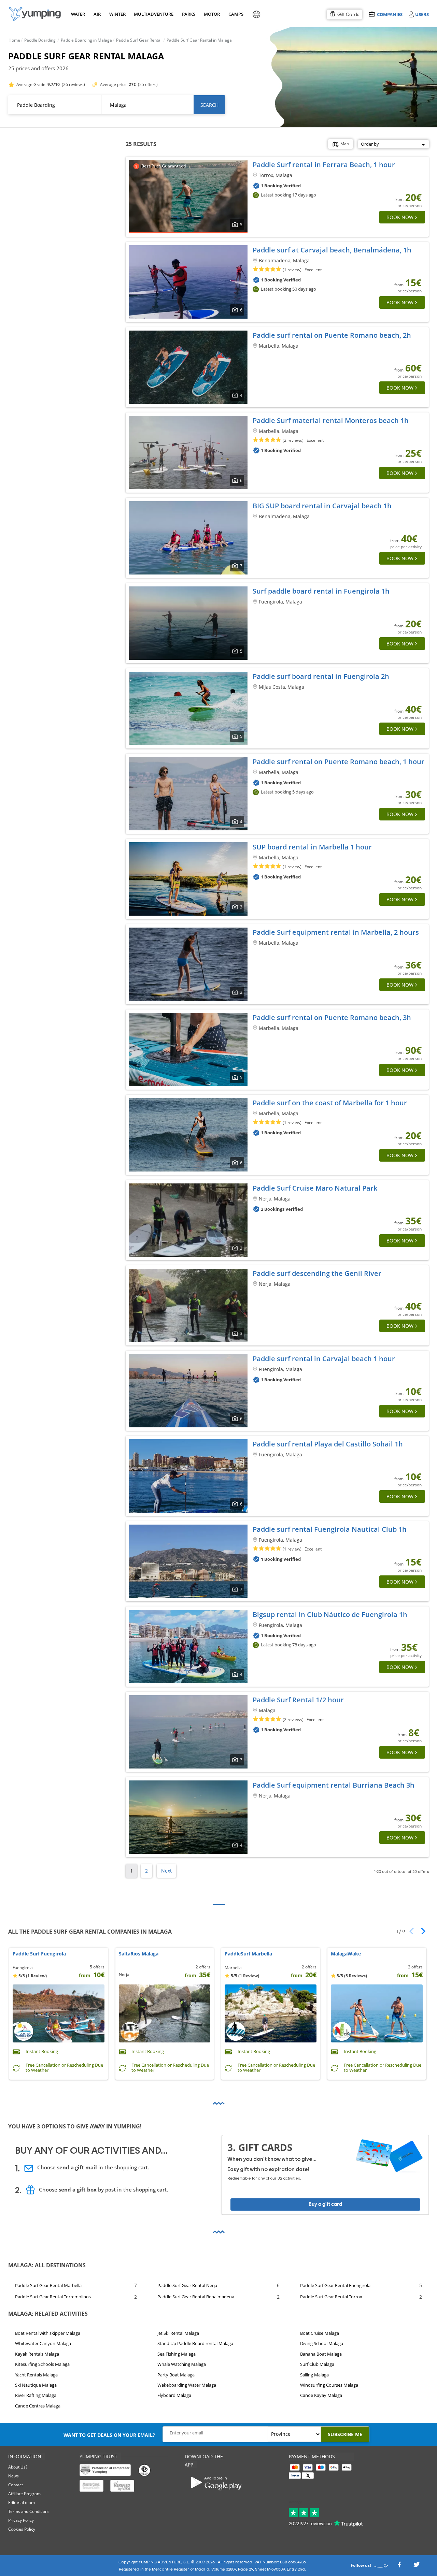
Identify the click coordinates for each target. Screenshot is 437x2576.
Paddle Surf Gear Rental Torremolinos (53, 2297)
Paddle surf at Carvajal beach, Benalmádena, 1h (332, 250)
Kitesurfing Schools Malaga (42, 2364)
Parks (188, 14)
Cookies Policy (22, 2529)
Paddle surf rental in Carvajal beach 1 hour (324, 1359)
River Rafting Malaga (36, 2395)
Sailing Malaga (314, 2374)
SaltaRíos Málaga (139, 1954)
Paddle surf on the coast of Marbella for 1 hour (330, 1103)
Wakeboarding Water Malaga (187, 2385)
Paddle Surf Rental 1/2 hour (298, 1700)
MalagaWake (346, 1954)
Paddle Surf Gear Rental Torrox (331, 2297)
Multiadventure (152, 14)
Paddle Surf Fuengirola (39, 1954)
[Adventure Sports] (35, 14)
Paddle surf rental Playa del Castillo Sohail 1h (328, 1444)
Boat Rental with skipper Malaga (48, 2333)
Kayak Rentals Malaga (37, 2354)
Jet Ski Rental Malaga (178, 2333)
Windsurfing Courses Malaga (329, 2385)
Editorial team (22, 2502)
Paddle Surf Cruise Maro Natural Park (315, 1188)
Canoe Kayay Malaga (321, 2395)
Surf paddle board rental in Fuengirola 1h (321, 591)
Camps (236, 14)
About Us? (18, 2467)
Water (78, 14)
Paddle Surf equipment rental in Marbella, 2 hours (336, 932)
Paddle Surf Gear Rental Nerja (187, 2285)
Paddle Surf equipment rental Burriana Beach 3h (334, 1785)
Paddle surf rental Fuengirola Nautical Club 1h (330, 1529)
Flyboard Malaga (174, 2395)
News (13, 2476)
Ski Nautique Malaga (36, 2385)
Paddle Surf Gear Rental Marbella (48, 2285)
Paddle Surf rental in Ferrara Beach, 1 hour (324, 165)
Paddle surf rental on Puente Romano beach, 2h (332, 335)
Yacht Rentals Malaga (36, 2374)
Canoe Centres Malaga (38, 2406)
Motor (212, 14)
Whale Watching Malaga (182, 2364)
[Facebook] (399, 2566)
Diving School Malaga (322, 2343)
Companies (390, 14)
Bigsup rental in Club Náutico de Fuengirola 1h (330, 1614)
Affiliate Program (24, 2494)
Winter (117, 14)
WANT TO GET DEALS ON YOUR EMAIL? (109, 2435)
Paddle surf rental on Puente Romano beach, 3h (332, 1017)
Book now (400, 217)
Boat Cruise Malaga (320, 2333)
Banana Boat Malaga (321, 2354)
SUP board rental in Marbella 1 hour (312, 847)
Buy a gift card (325, 2204)
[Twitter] (417, 2566)
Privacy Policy (21, 2520)
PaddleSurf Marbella (248, 1954)
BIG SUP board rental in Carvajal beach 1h (322, 506)
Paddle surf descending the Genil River (317, 1273)
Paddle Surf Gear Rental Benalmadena (196, 2297)
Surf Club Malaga (317, 2364)
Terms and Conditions (29, 2511)
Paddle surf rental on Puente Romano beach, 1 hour (339, 762)
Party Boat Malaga (176, 2374)
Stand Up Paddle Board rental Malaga (195, 2343)
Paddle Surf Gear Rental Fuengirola (335, 2285)
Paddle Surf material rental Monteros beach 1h (331, 420)
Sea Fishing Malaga (177, 2354)
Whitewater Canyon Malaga (43, 2343)
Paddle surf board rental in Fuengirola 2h (321, 676)
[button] (421, 1931)
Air (97, 14)
